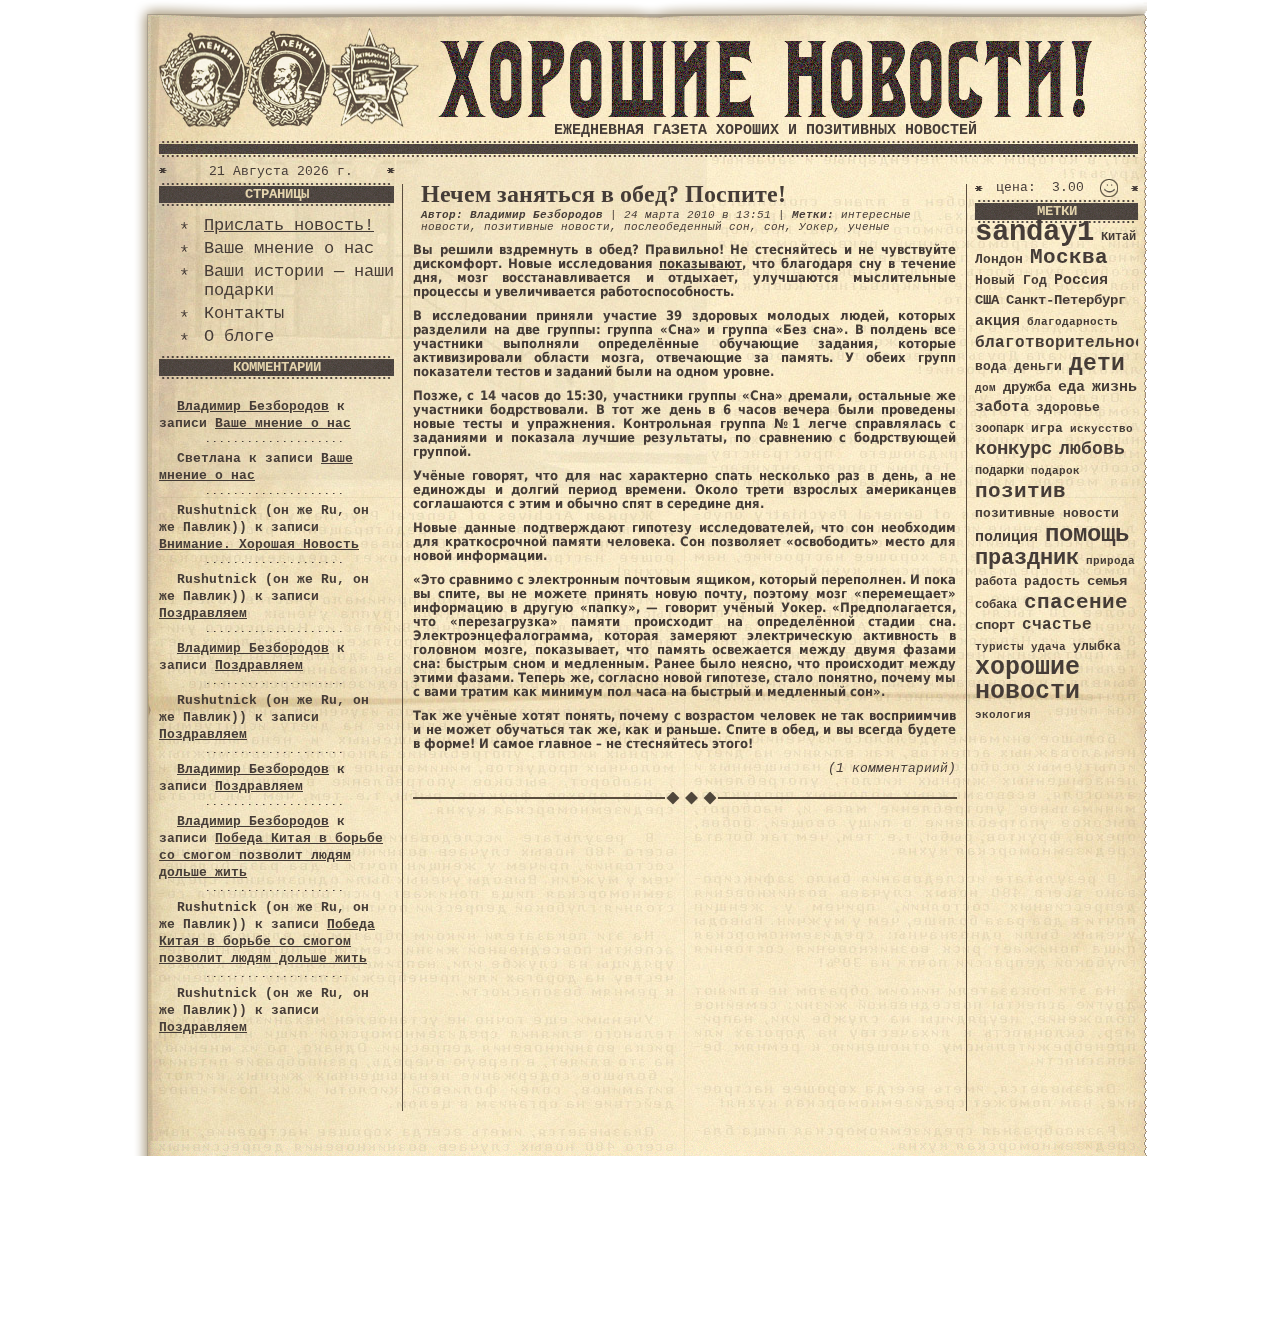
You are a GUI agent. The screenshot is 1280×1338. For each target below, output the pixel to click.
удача (1048, 647)
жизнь (1114, 387)
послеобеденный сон (687, 227)
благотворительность (1070, 342)
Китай (1118, 237)
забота (1002, 407)
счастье (1057, 624)
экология (1003, 715)
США (987, 300)
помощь (1087, 534)
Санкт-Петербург (1066, 300)
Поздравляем (203, 613)
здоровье (1068, 407)
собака (996, 605)
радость (1052, 581)
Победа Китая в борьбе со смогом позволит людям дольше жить (271, 855)
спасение (1076, 602)
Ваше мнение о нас (289, 248)
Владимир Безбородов (253, 406)
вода (991, 366)
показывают (700, 263)
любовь (1092, 449)
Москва (1069, 257)
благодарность (1072, 322)
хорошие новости (1027, 679)
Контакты (244, 313)
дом (985, 388)
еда (1071, 387)
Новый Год (1011, 280)
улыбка (1097, 646)
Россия (1081, 280)
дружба (1027, 387)
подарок (1055, 471)
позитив (1020, 491)
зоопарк (999, 429)
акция (997, 321)
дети (1097, 364)
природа (1110, 560)
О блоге (239, 336)
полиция (1006, 537)
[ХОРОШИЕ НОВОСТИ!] (765, 114)
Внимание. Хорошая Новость (259, 544)
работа (996, 582)
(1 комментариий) (892, 768)
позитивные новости (547, 227)
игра (1047, 428)
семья (1107, 581)
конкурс (1013, 449)
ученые (869, 227)
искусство (1101, 429)
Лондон (999, 259)
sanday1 (1034, 232)
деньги (1038, 366)
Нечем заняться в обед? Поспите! (603, 194)
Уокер (816, 227)
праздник (1027, 558)
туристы (999, 646)
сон (774, 227)
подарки (999, 471)
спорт (995, 625)
